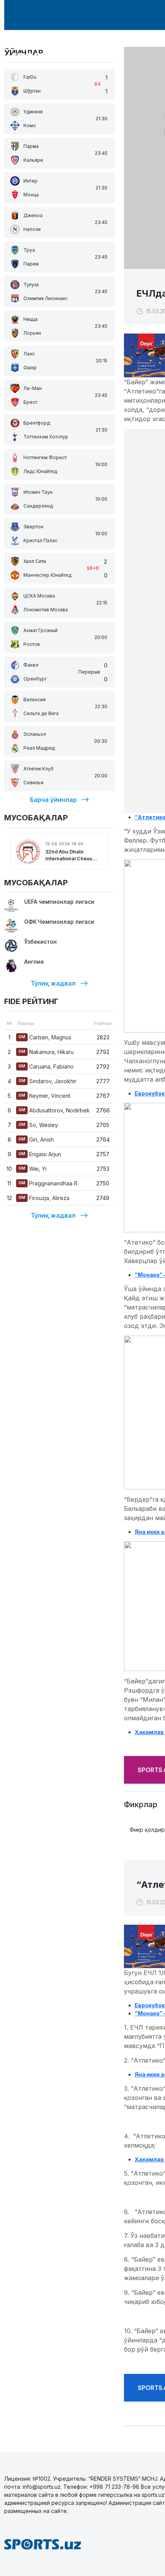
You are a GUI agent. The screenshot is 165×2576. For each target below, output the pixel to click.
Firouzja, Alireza (44, 1198)
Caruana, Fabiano (46, 1066)
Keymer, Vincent (44, 1096)
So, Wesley (38, 1125)
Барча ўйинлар (53, 800)
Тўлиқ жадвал (53, 983)
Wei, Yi (32, 1169)
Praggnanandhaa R (48, 1183)
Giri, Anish (36, 1139)
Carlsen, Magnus (45, 1037)
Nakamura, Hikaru (46, 1052)
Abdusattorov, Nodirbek (54, 1110)
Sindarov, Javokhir (47, 1081)
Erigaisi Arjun (40, 1154)
